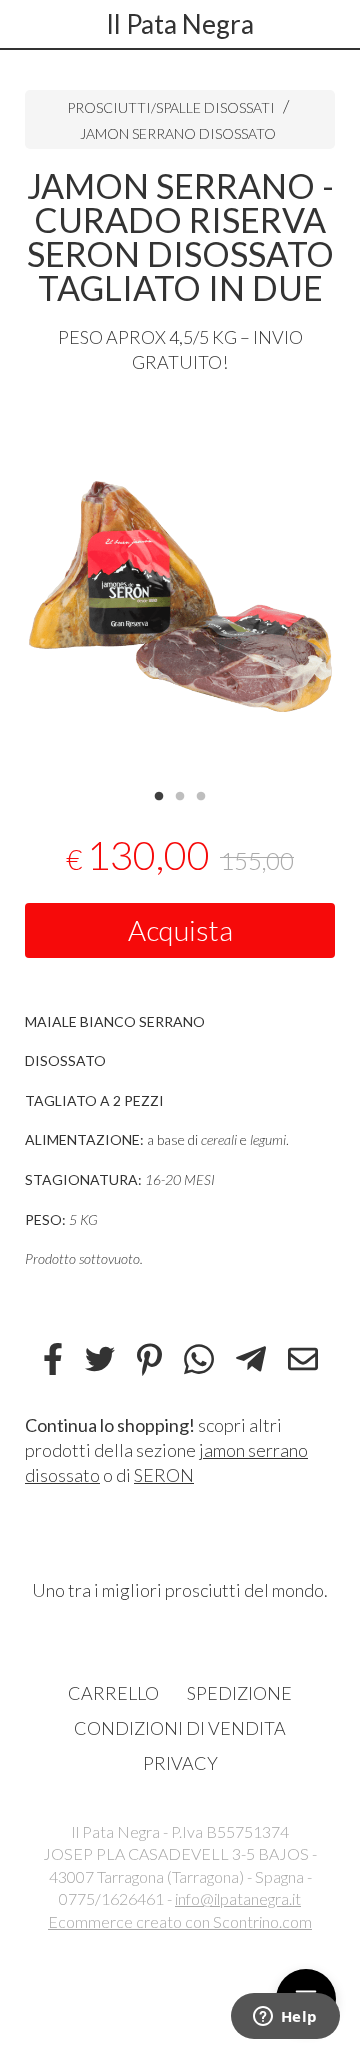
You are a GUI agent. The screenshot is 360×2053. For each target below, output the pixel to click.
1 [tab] (159, 794)
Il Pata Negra (180, 24)
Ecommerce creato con (180, 1921)
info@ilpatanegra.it (238, 1898)
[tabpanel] (180, 591)
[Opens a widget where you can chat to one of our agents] (285, 2018)
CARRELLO (113, 1693)
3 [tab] (201, 794)
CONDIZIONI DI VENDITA (180, 1728)
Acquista (180, 930)
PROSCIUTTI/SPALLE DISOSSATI (171, 107)
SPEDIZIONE (239, 1693)
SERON (164, 1475)
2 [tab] (180, 794)
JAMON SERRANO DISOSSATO (178, 133)
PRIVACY (180, 1763)
